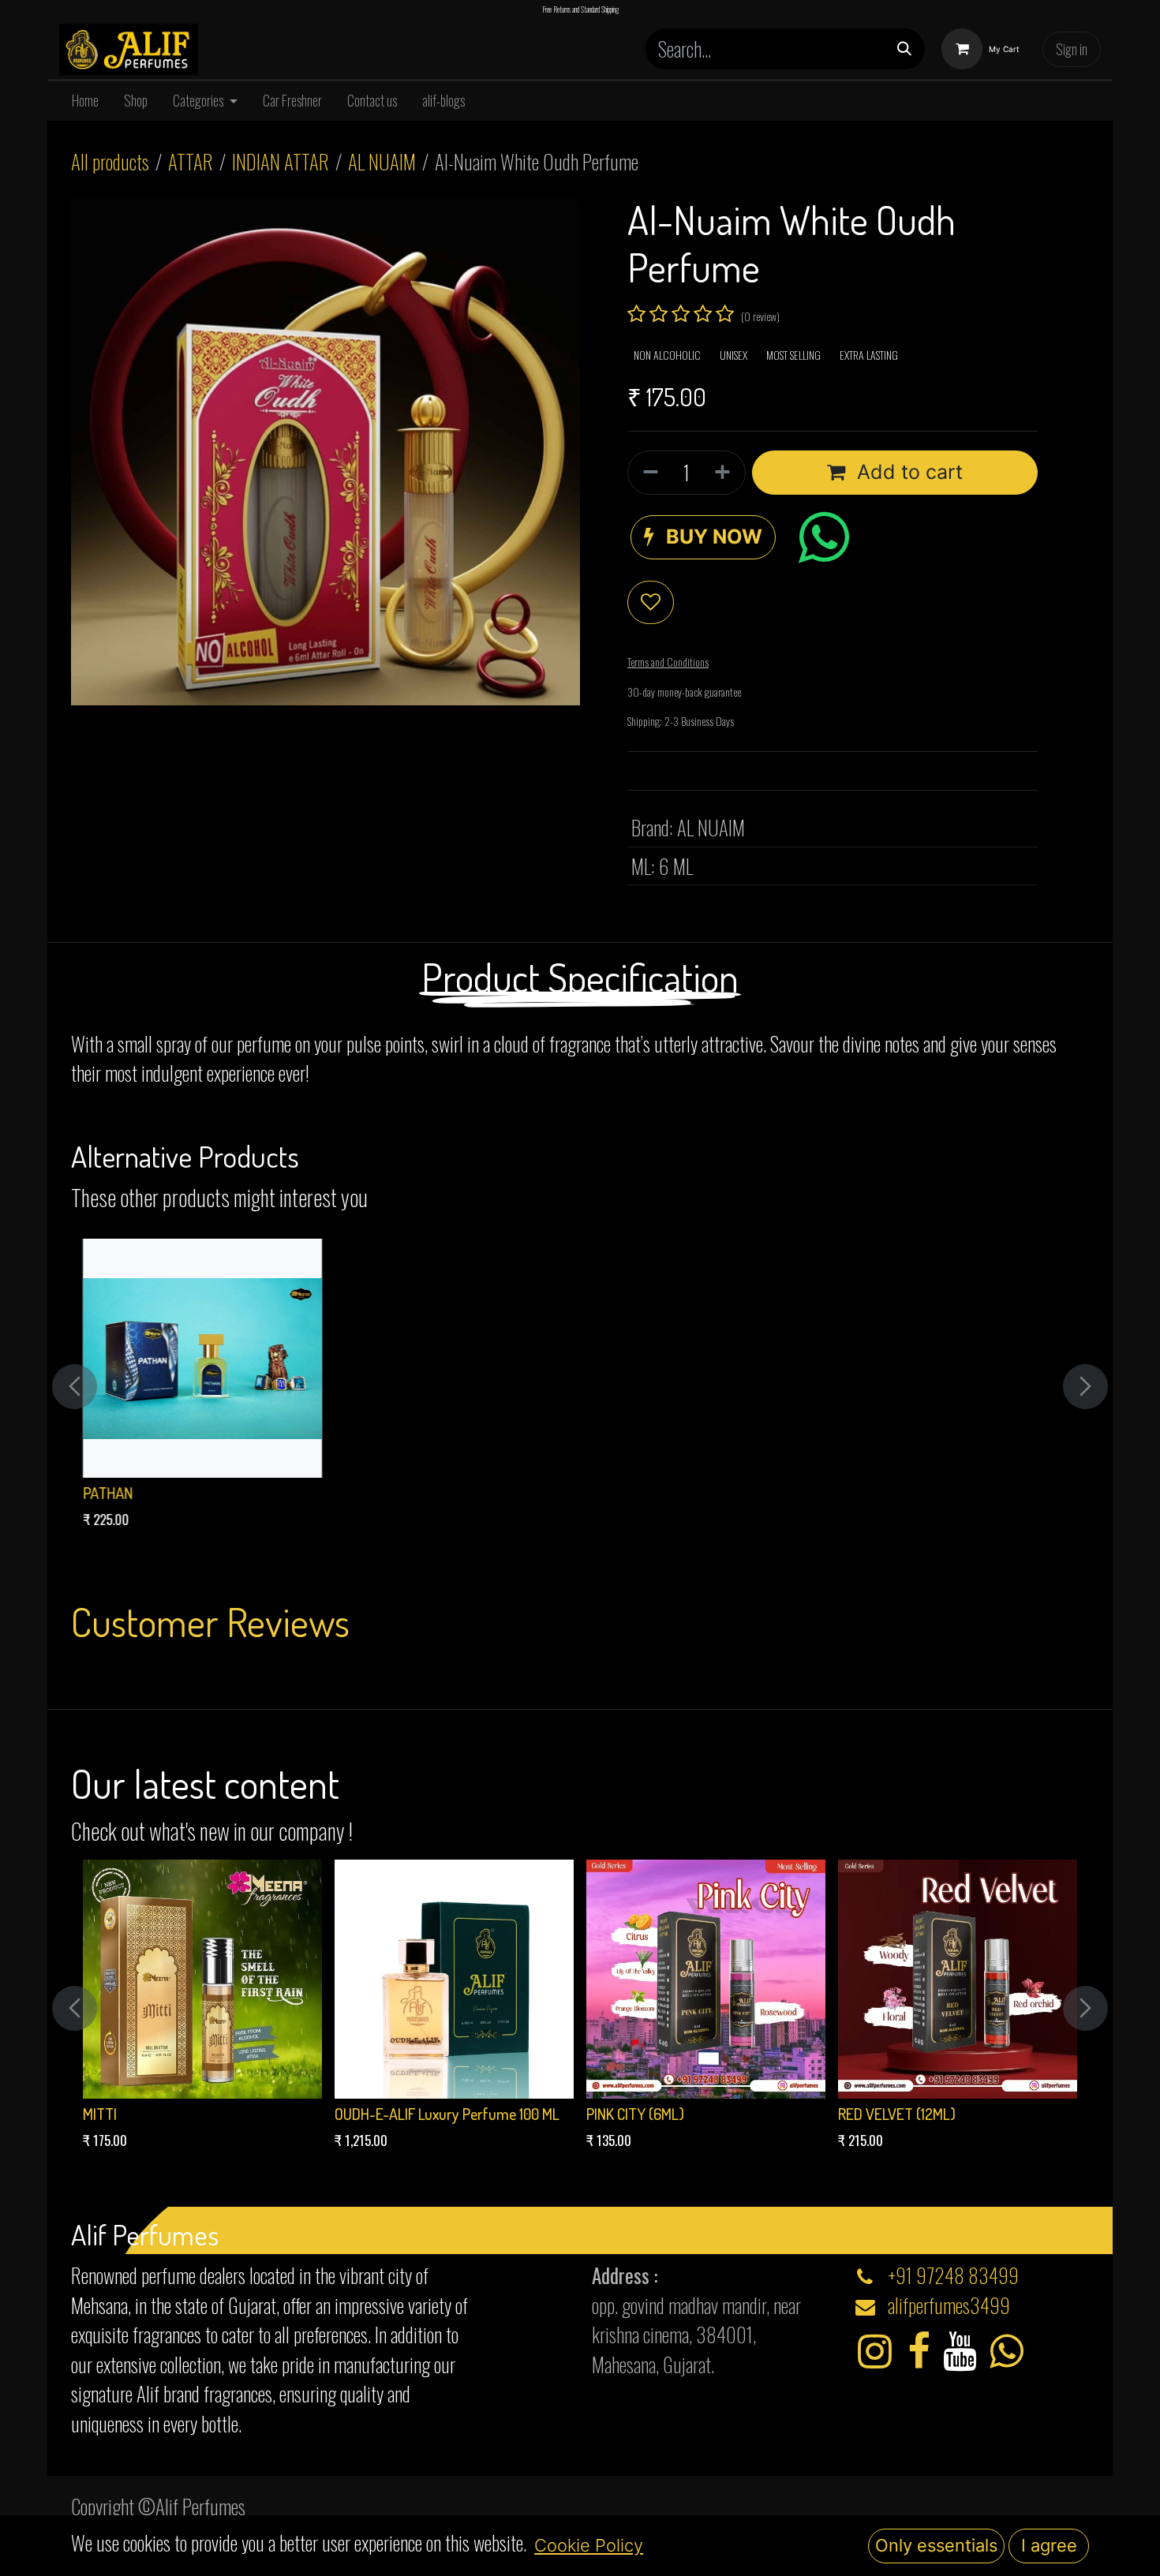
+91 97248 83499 (953, 2275)
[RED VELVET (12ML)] (958, 1979)
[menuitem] (85, 101)
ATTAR (191, 161)
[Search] (904, 49)
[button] (703, 537)
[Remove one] (647, 473)
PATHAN (108, 1493)
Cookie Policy (589, 2545)
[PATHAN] (202, 1358)
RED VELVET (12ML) (897, 2114)
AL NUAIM (382, 161)
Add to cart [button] (907, 472)
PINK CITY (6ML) (635, 2114)
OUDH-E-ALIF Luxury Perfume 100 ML (447, 2114)
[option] (580, 1387)
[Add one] (726, 473)
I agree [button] (1049, 2545)
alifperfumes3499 (949, 2305)
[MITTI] (202, 1979)
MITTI (100, 2114)
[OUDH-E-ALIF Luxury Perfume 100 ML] (454, 1979)
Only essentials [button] (936, 2545)
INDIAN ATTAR (281, 161)
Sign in (1072, 49)
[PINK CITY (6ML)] (706, 1979)
